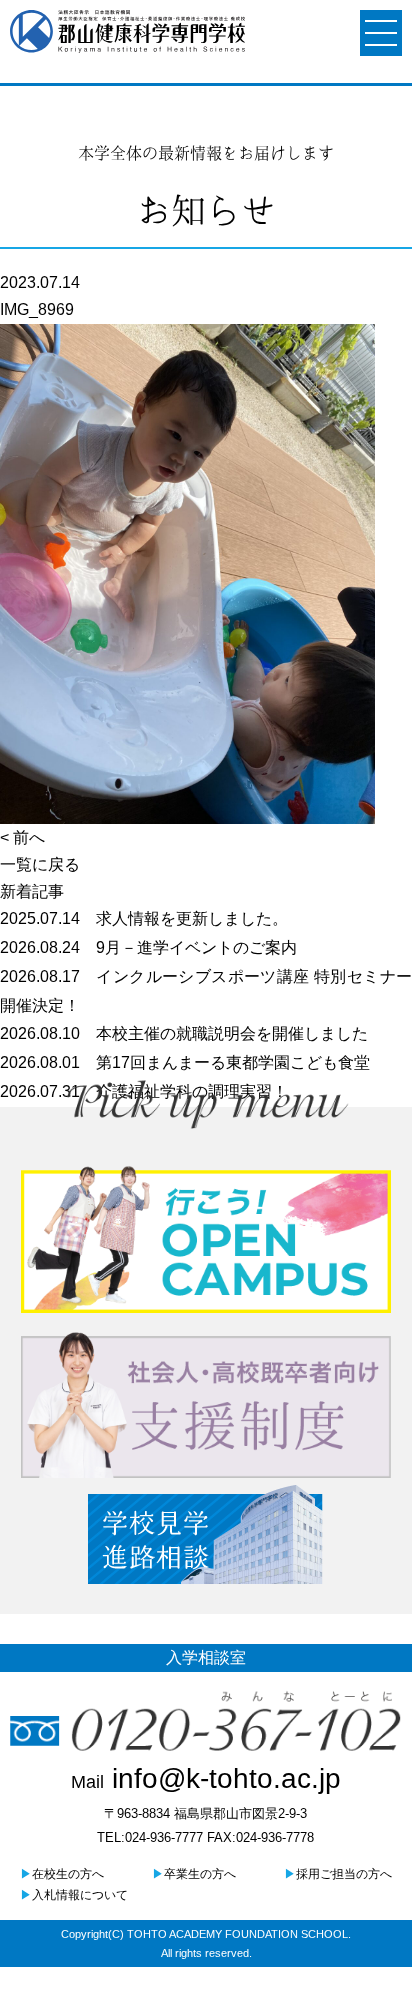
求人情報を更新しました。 (144, 918)
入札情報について (74, 1895)
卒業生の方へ (194, 1874)
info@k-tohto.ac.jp (206, 1778)
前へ (29, 837)
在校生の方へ (62, 1874)
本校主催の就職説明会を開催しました (184, 1033)
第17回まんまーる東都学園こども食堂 (185, 1062)
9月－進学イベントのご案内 (148, 947)
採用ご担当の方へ (338, 1874)
